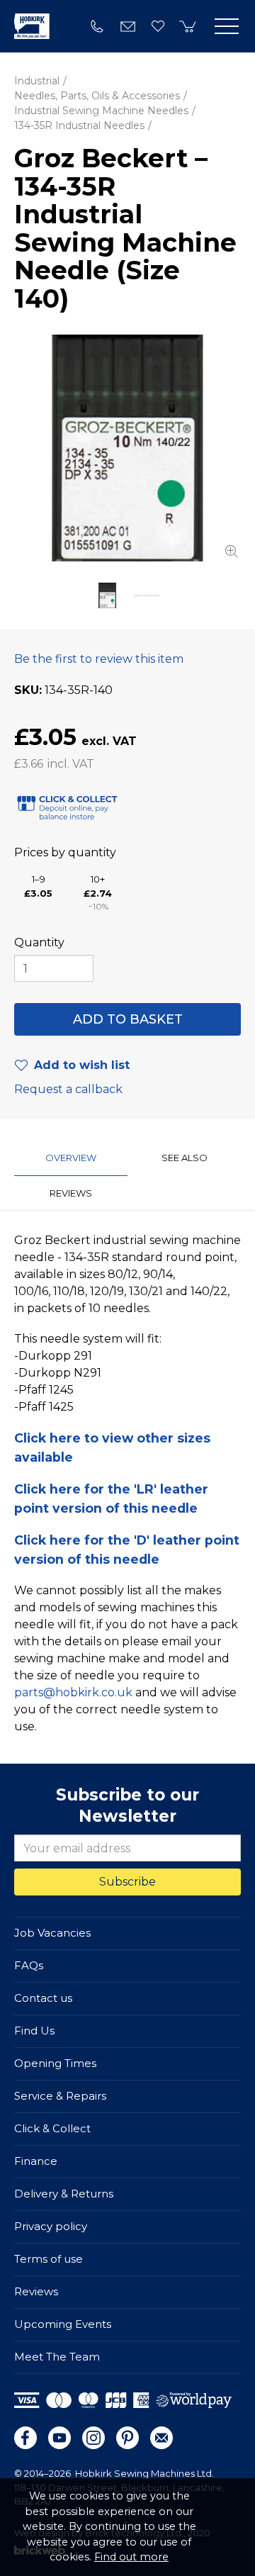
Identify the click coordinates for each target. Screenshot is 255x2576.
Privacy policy (51, 2226)
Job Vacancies (52, 1933)
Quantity (39, 942)
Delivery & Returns (64, 2194)
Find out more (131, 2557)
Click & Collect (52, 2128)
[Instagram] (93, 2438)
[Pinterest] (127, 2438)
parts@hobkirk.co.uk (73, 1692)
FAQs (29, 1965)
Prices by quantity (65, 852)
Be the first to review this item (99, 659)
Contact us (43, 1998)
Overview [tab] (71, 1158)
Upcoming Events (63, 2324)
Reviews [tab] (71, 1193)
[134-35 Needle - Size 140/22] (127, 448)
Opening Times (55, 2063)
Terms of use (49, 2259)
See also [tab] (185, 1158)
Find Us (34, 2031)
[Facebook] (25, 2438)
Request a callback (68, 1089)
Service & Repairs (60, 2096)
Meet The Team (57, 2357)
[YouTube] (59, 2438)
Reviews (36, 2291)
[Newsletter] (161, 2438)
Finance (36, 2161)
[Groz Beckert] (148, 596)
